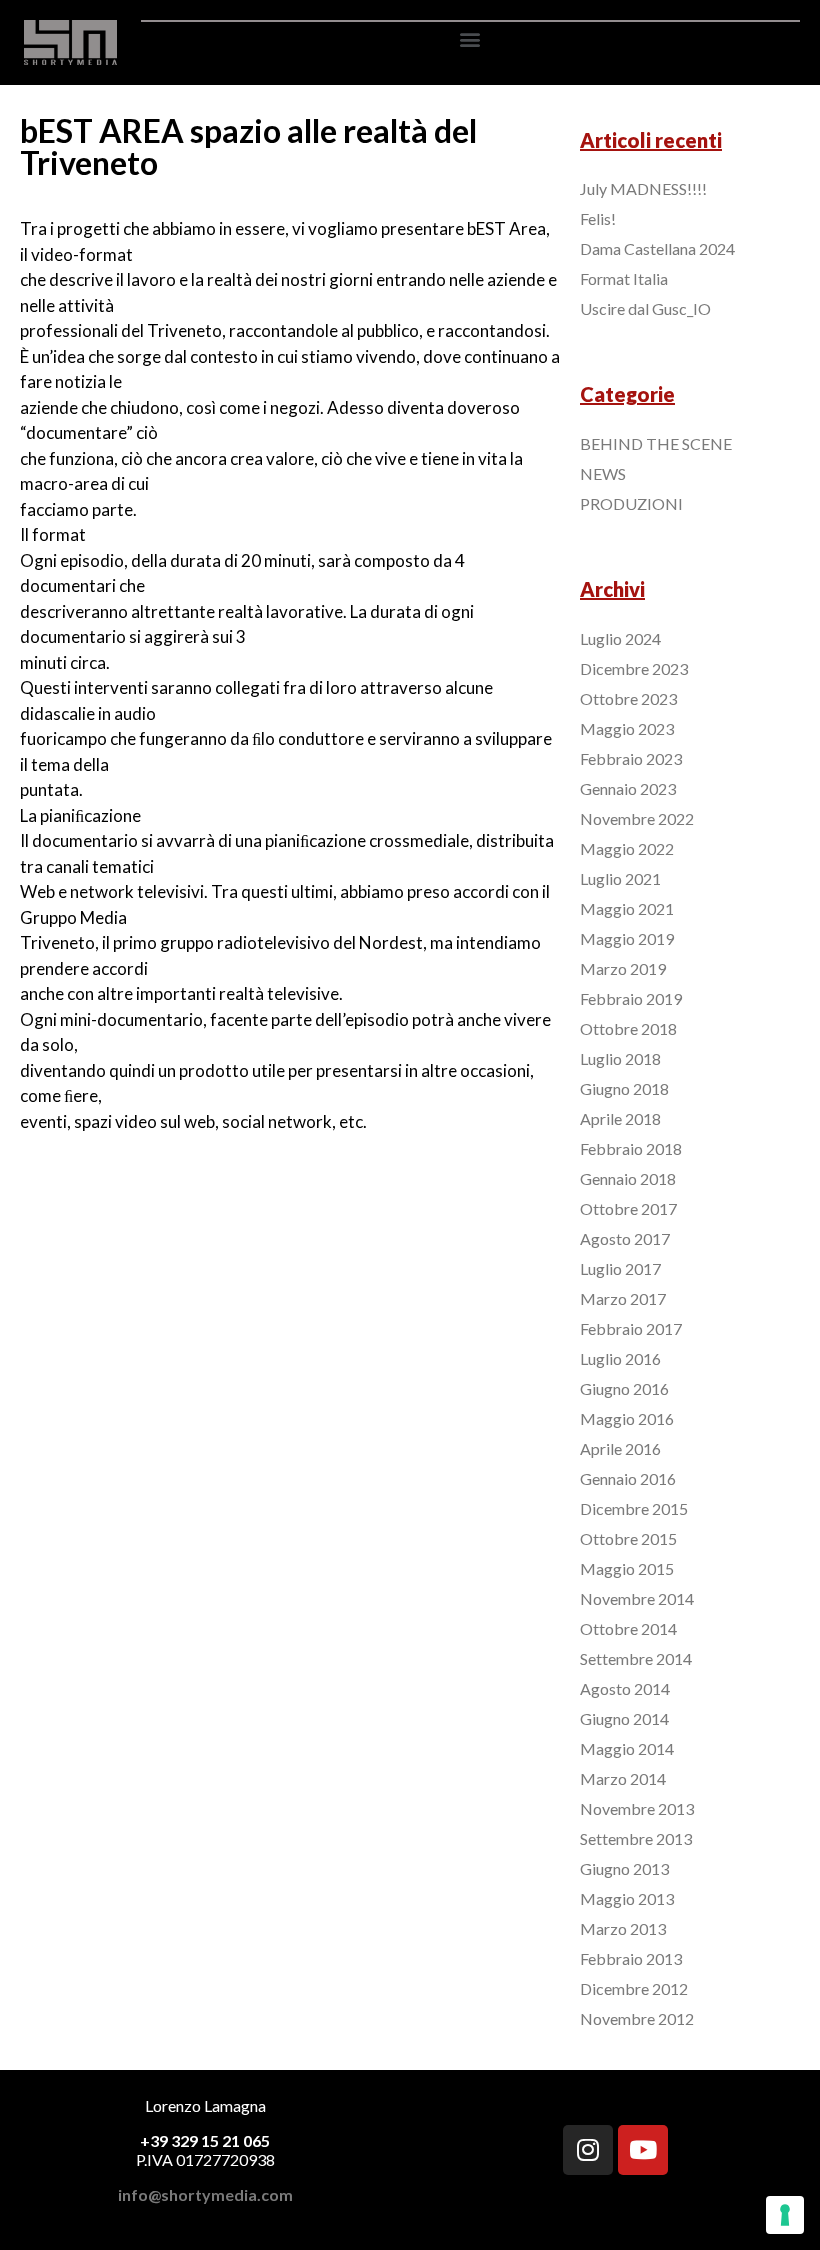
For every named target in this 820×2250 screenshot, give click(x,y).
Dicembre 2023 (634, 668)
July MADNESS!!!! (643, 188)
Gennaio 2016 (628, 1478)
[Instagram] (588, 2150)
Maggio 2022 (627, 848)
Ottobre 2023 (628, 698)
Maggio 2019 (627, 938)
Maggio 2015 (627, 1568)
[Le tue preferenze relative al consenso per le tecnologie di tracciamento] (785, 2215)
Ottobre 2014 (628, 1628)
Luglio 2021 (620, 878)
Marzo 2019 (623, 968)
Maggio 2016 (627, 1418)
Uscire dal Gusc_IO (645, 308)
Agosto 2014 (625, 1688)
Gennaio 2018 (628, 1178)
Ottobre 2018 (628, 1028)
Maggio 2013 (627, 1898)
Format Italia (624, 278)
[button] (470, 38)
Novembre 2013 (637, 1808)
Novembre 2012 (637, 2018)
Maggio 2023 (627, 728)
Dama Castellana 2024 (657, 248)
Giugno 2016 (624, 1388)
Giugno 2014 (624, 1718)
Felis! (598, 218)
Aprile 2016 (620, 1448)
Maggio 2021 (627, 908)
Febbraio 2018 (631, 1148)
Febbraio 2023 (631, 758)
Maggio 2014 (627, 1748)
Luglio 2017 (620, 1268)
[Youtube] (643, 2150)
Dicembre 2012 (634, 1988)
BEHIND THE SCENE (656, 443)
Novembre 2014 (637, 1598)
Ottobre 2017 (628, 1208)
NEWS (603, 473)
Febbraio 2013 (631, 1958)
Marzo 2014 (623, 1778)
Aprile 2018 (620, 1118)
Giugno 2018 (624, 1088)
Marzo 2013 (623, 1928)
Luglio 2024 (620, 638)
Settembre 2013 (636, 1838)
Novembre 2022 (637, 818)
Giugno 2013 (624, 1868)
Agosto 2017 (625, 1238)
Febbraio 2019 (631, 998)
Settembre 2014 (636, 1658)
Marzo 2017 (623, 1298)
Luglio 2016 (620, 1358)
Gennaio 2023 (628, 788)
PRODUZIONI (631, 503)
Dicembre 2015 (634, 1508)
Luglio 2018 (620, 1058)
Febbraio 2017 (631, 1328)
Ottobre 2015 (628, 1538)
